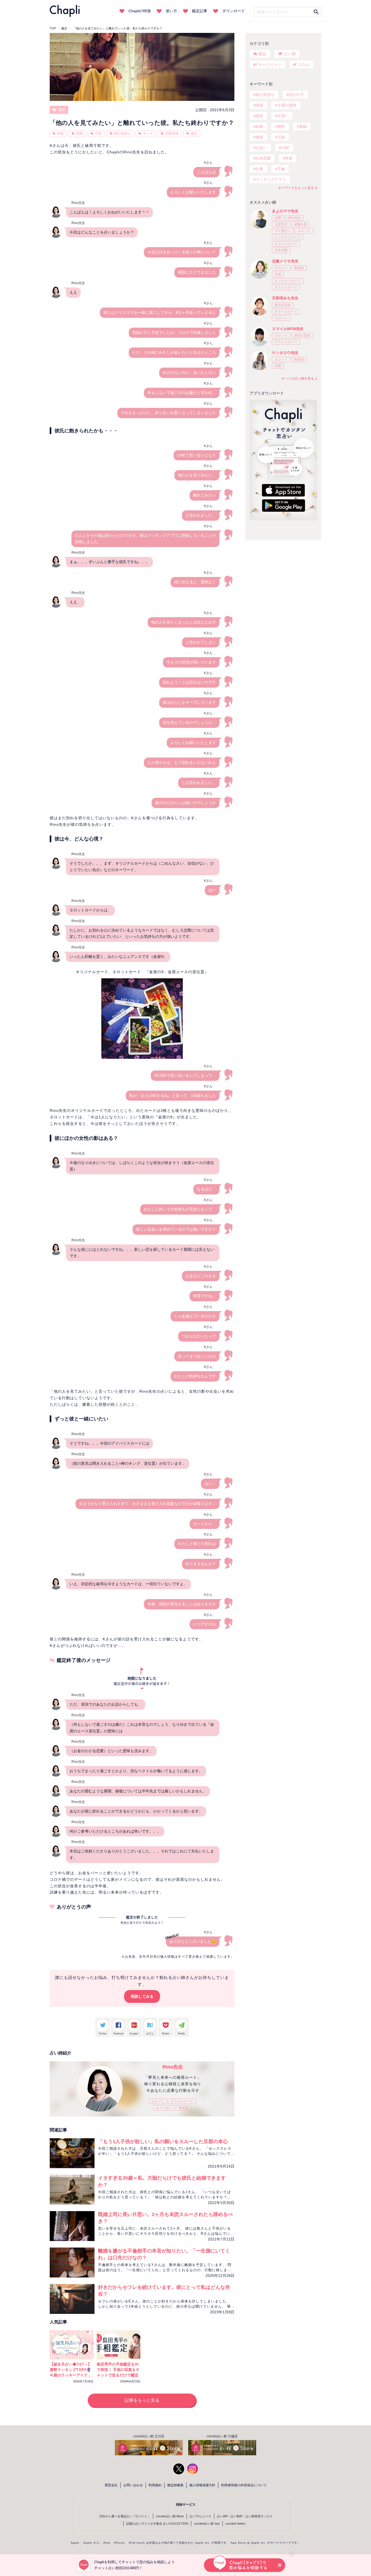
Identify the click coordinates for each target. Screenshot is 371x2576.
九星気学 (281, 224)
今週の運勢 (287, 105)
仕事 (259, 169)
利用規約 (155, 2485)
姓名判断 (281, 250)
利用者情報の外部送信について (244, 2485)
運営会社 (111, 2485)
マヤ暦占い (283, 231)
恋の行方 (296, 95)
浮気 (98, 134)
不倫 (281, 169)
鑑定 (61, 110)
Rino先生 (173, 2067)
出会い (261, 148)
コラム (304, 64)
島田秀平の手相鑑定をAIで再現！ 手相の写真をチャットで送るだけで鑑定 (118, 2370)
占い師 (290, 54)
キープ (148, 134)
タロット (158, 2101)
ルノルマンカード (288, 237)
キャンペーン (270, 64)
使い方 (171, 11)
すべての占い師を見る (298, 378)
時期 (60, 134)
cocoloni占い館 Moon (170, 2516)
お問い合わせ (133, 2485)
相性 (281, 126)
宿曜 (278, 218)
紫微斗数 (301, 224)
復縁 (303, 126)
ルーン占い (164, 2108)
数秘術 (184, 2108)
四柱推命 (294, 218)
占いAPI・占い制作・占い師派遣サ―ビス (245, 2516)
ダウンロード (234, 11)
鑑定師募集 (175, 2485)
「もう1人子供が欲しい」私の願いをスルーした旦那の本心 (163, 2142)
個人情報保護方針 (202, 2485)
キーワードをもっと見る (296, 188)
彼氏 (194, 134)
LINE (285, 148)
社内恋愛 (263, 158)
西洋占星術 (283, 305)
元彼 (281, 137)
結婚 (259, 126)
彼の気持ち (122, 134)
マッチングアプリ (271, 179)
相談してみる (142, 1996)
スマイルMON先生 (288, 329)
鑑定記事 (200, 11)
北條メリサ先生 (285, 261)
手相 (278, 274)
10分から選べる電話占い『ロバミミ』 (125, 2516)
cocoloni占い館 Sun (207, 2524)
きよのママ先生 (285, 211)
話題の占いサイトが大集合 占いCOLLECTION (157, 2524)
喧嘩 (79, 134)
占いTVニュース (200, 2516)
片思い (283, 116)
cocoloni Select (235, 2524)
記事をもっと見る (142, 2400)
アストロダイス (286, 342)
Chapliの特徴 (140, 11)
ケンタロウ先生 (285, 353)
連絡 (259, 137)
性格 (289, 158)
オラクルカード (182, 2101)
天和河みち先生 (285, 298)
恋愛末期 (172, 134)
